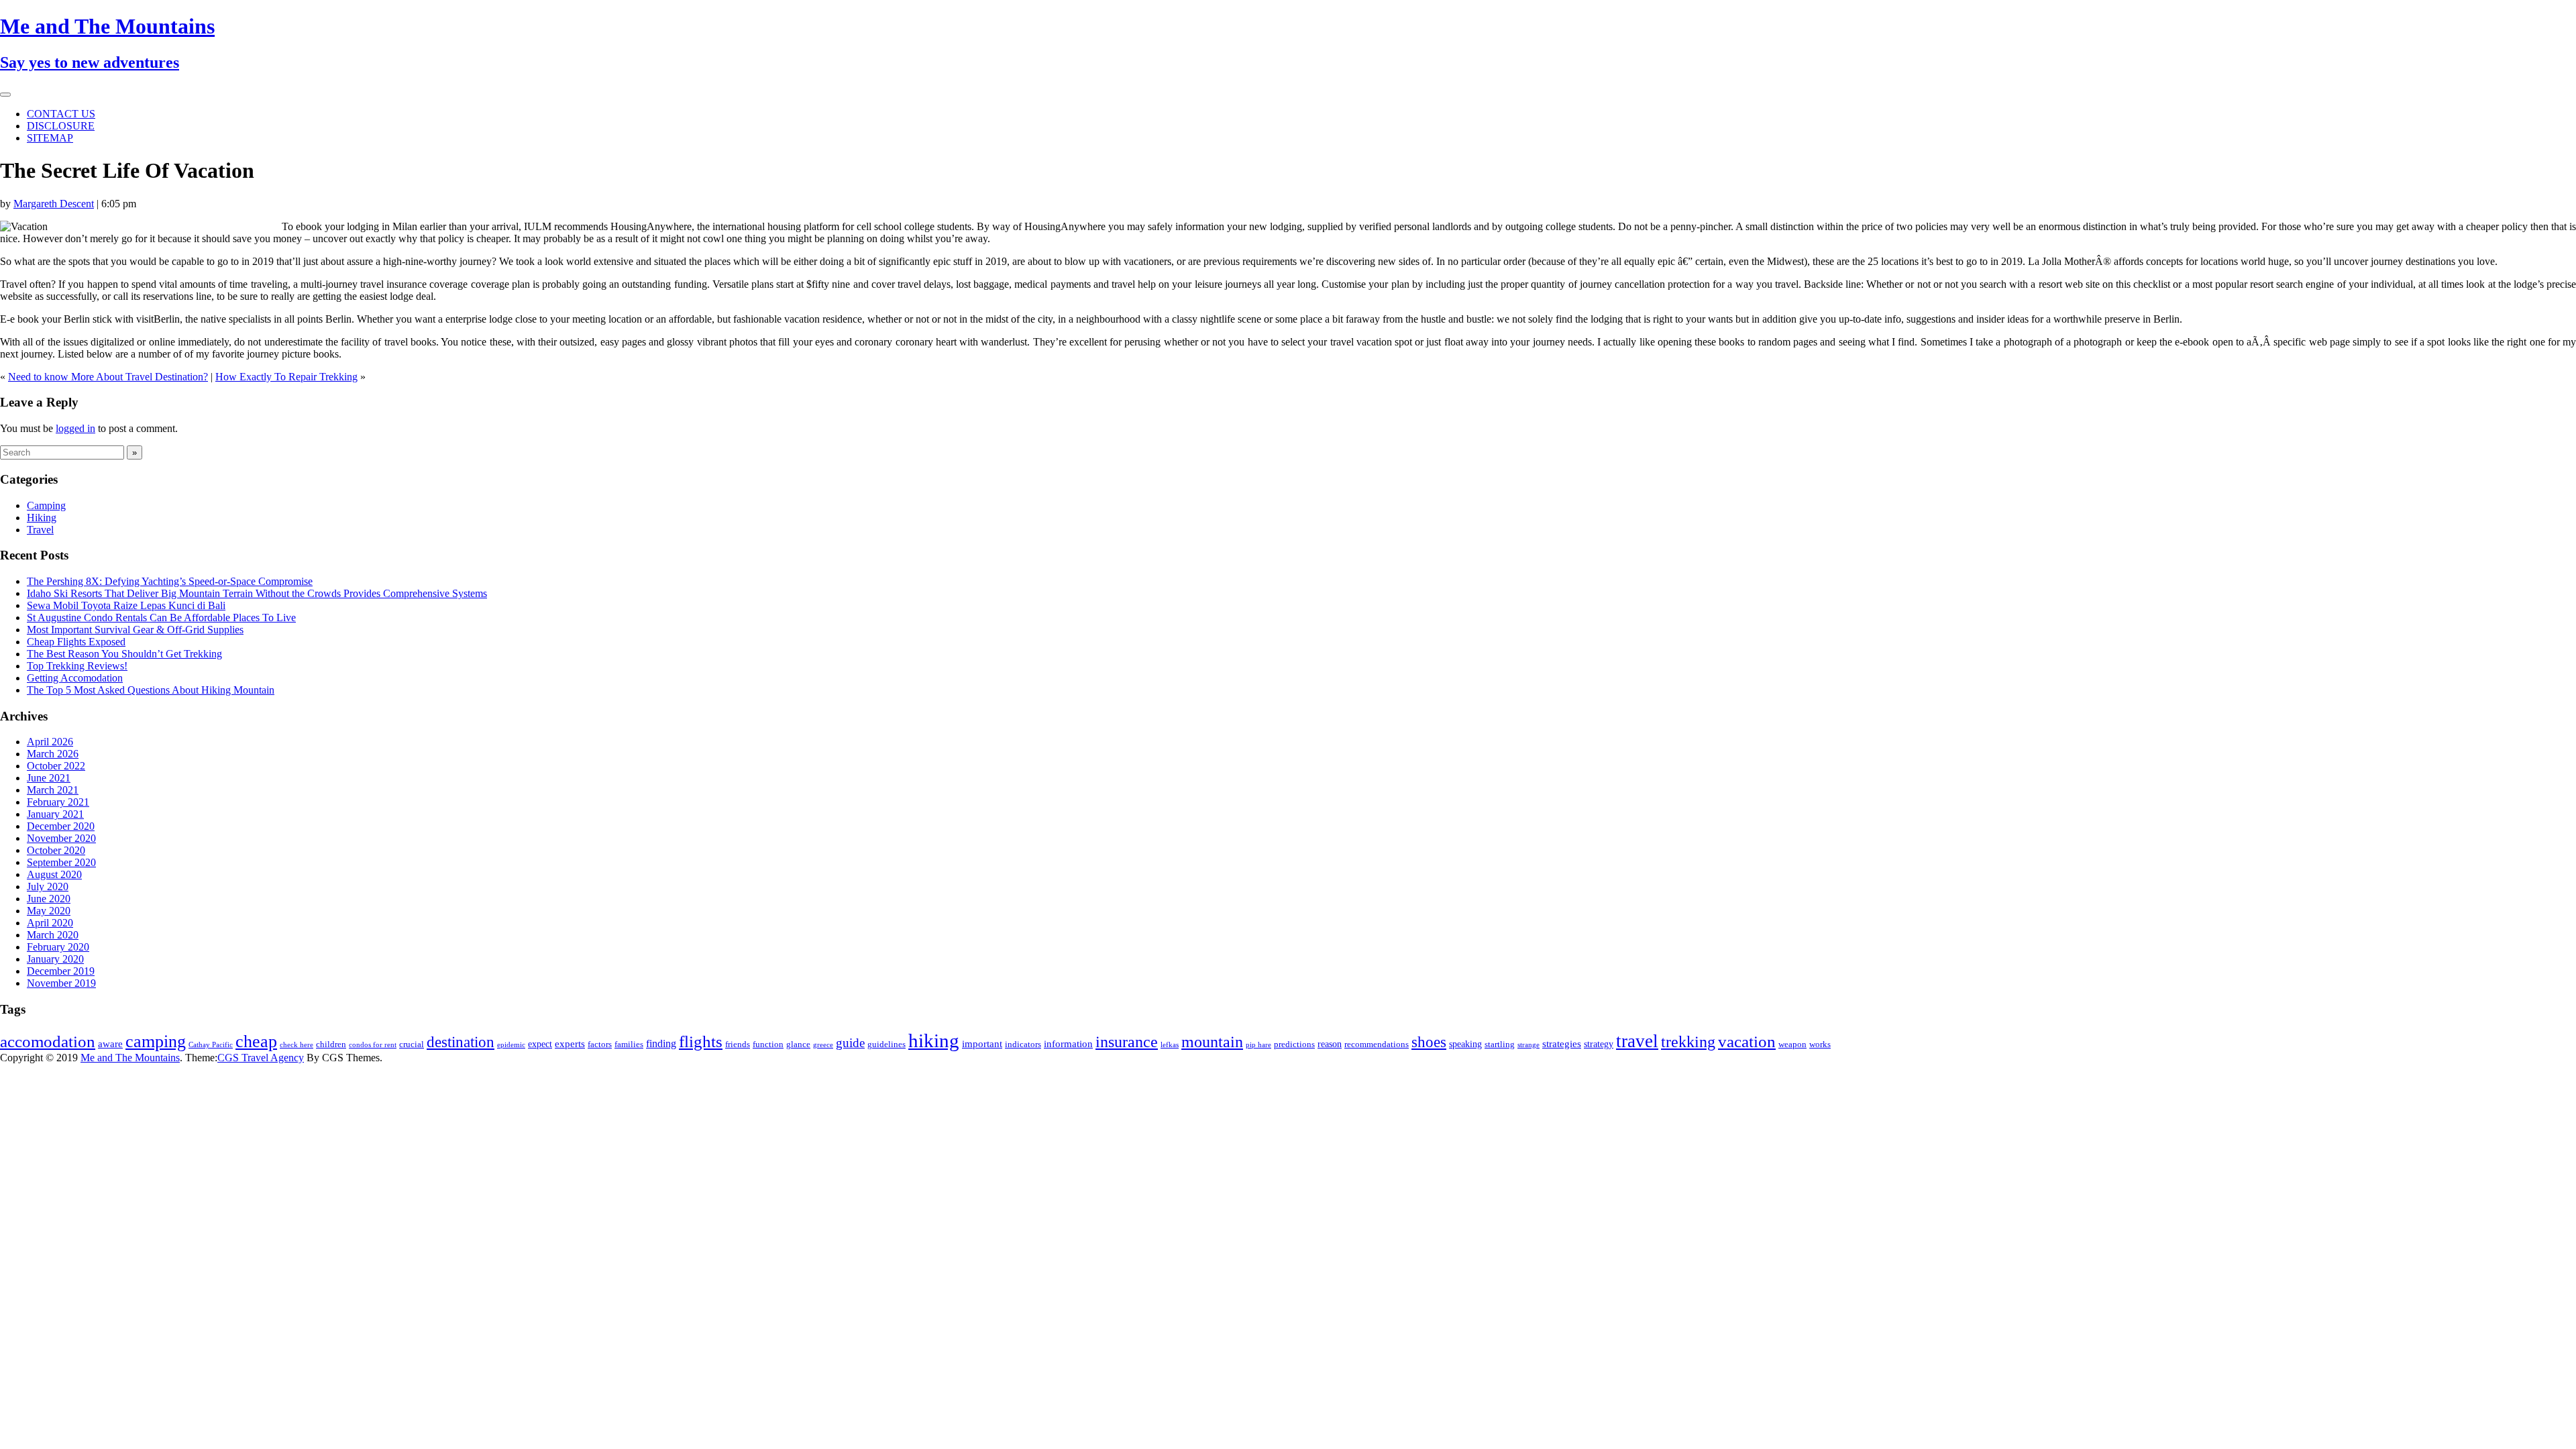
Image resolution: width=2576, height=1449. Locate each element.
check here (297, 1045)
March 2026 (53, 754)
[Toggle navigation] (5, 95)
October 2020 (56, 850)
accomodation (48, 1041)
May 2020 (49, 911)
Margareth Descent (54, 204)
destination (461, 1042)
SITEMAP (50, 138)
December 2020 (61, 826)
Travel (40, 530)
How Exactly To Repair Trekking (286, 377)
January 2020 (55, 959)
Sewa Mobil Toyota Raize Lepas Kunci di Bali (126, 605)
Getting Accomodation (75, 678)
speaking (1465, 1044)
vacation (1747, 1041)
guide (850, 1043)
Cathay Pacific (211, 1045)
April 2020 (50, 923)
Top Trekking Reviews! (77, 666)
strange (1528, 1045)
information (1068, 1044)
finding (661, 1043)
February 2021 (58, 802)
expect (540, 1044)
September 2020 (61, 862)
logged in (75, 428)
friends (738, 1044)
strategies (1562, 1044)
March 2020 (53, 935)
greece (823, 1045)
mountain (1212, 1041)
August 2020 (54, 874)
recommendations (1377, 1044)
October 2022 (56, 766)
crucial (412, 1044)
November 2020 (61, 838)
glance (798, 1044)
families (629, 1044)
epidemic (511, 1045)
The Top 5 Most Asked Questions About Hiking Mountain (151, 690)
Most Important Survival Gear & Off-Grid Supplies (135, 630)
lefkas (1170, 1045)
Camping (46, 505)
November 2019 (61, 983)
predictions (1294, 1044)
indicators (1023, 1044)
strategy (1599, 1044)
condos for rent (373, 1045)
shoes (1429, 1042)
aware (110, 1044)
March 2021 (53, 790)
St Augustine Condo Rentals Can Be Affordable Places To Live (161, 618)
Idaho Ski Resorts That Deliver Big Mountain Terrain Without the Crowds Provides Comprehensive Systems (257, 593)
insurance (1127, 1041)
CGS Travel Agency (261, 1058)
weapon (1792, 1044)
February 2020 (58, 947)
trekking (1688, 1042)
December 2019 (61, 971)
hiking (934, 1040)
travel (1637, 1041)
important (982, 1044)
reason (1330, 1044)
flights (701, 1041)
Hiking (42, 518)
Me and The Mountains (130, 1058)
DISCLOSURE (61, 126)
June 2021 (49, 778)
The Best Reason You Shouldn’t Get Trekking (124, 654)
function (768, 1044)
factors (600, 1044)
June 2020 (49, 899)
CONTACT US (61, 114)
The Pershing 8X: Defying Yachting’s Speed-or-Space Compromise (170, 581)
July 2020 (48, 887)
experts (570, 1044)
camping (156, 1041)
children (331, 1044)
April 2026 (50, 742)
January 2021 (55, 814)
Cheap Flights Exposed (76, 642)
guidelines (887, 1044)
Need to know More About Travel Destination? (108, 377)
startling (1500, 1044)
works (1820, 1044)
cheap (256, 1041)
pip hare (1258, 1045)
